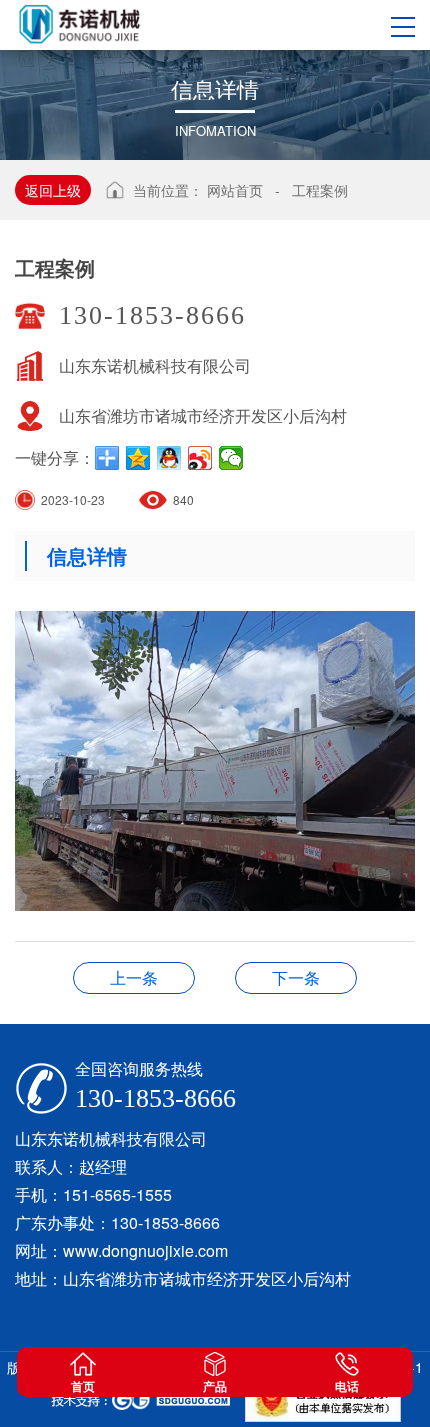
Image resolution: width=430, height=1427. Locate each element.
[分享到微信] (231, 458)
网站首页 (235, 190)
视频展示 (296, 977)
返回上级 (53, 190)
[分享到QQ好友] (169, 458)
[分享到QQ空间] (138, 458)
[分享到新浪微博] (200, 458)
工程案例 (320, 190)
